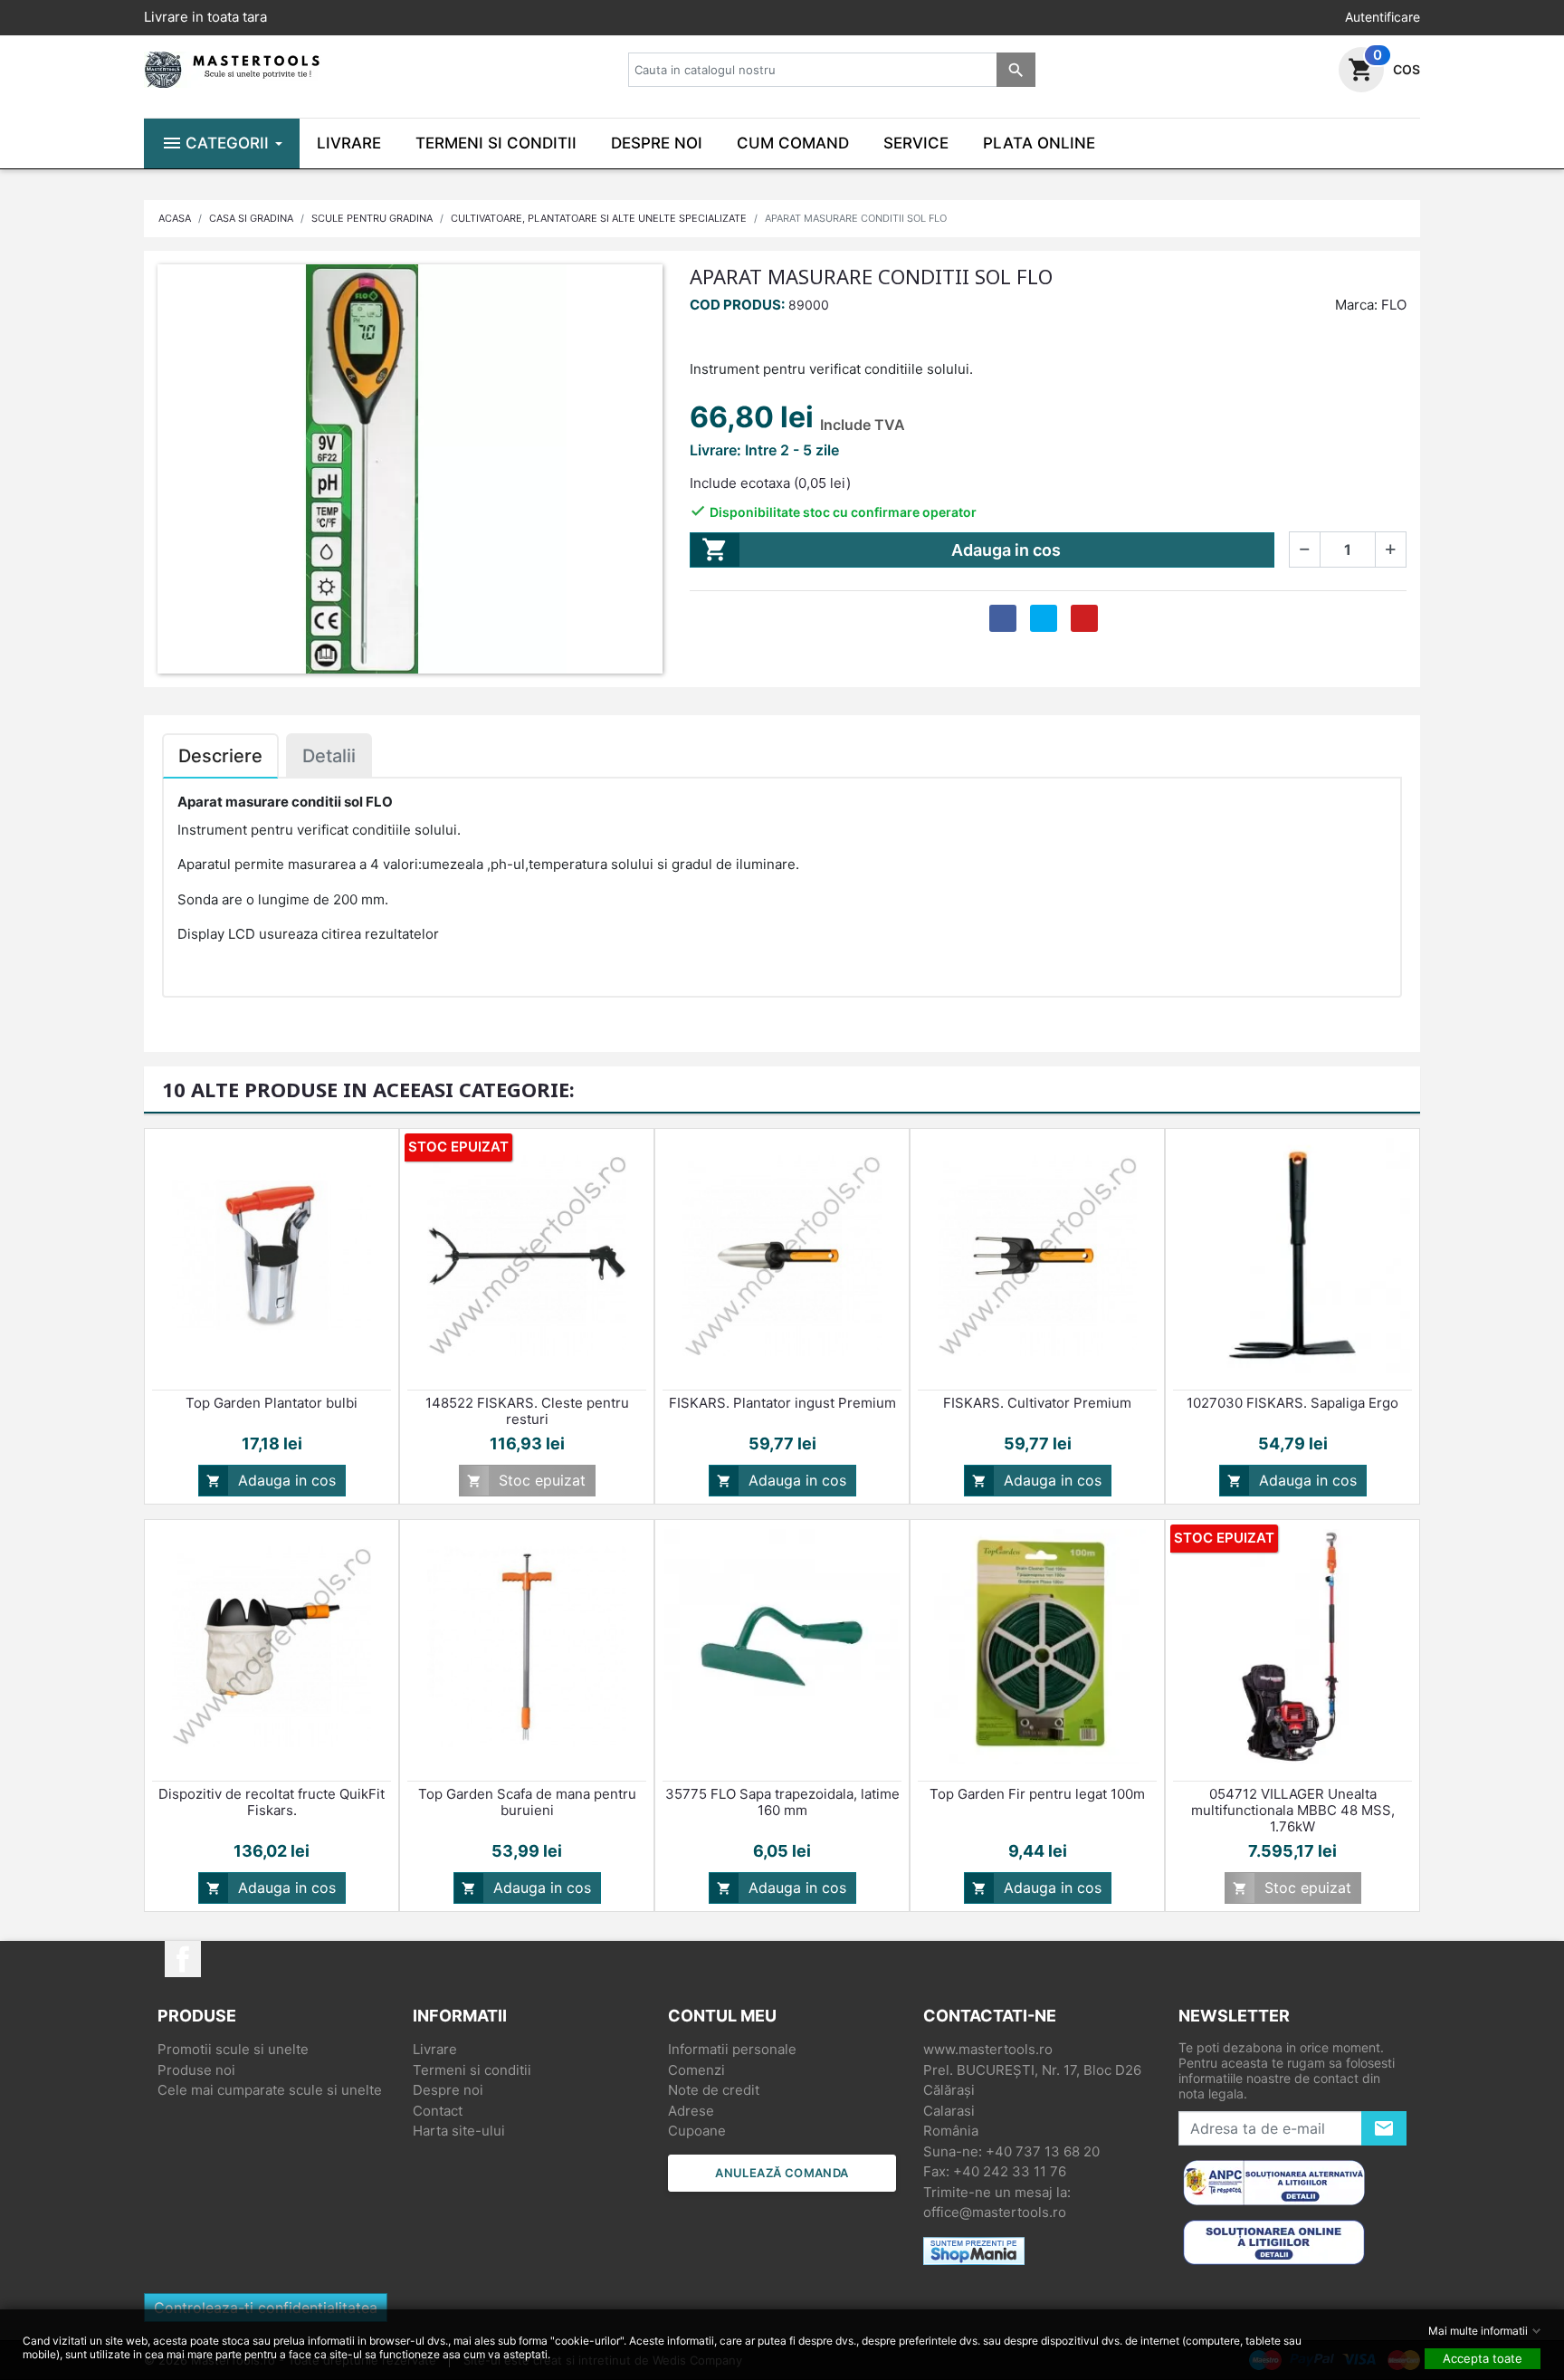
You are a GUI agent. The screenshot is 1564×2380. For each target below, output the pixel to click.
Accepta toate (1483, 2358)
